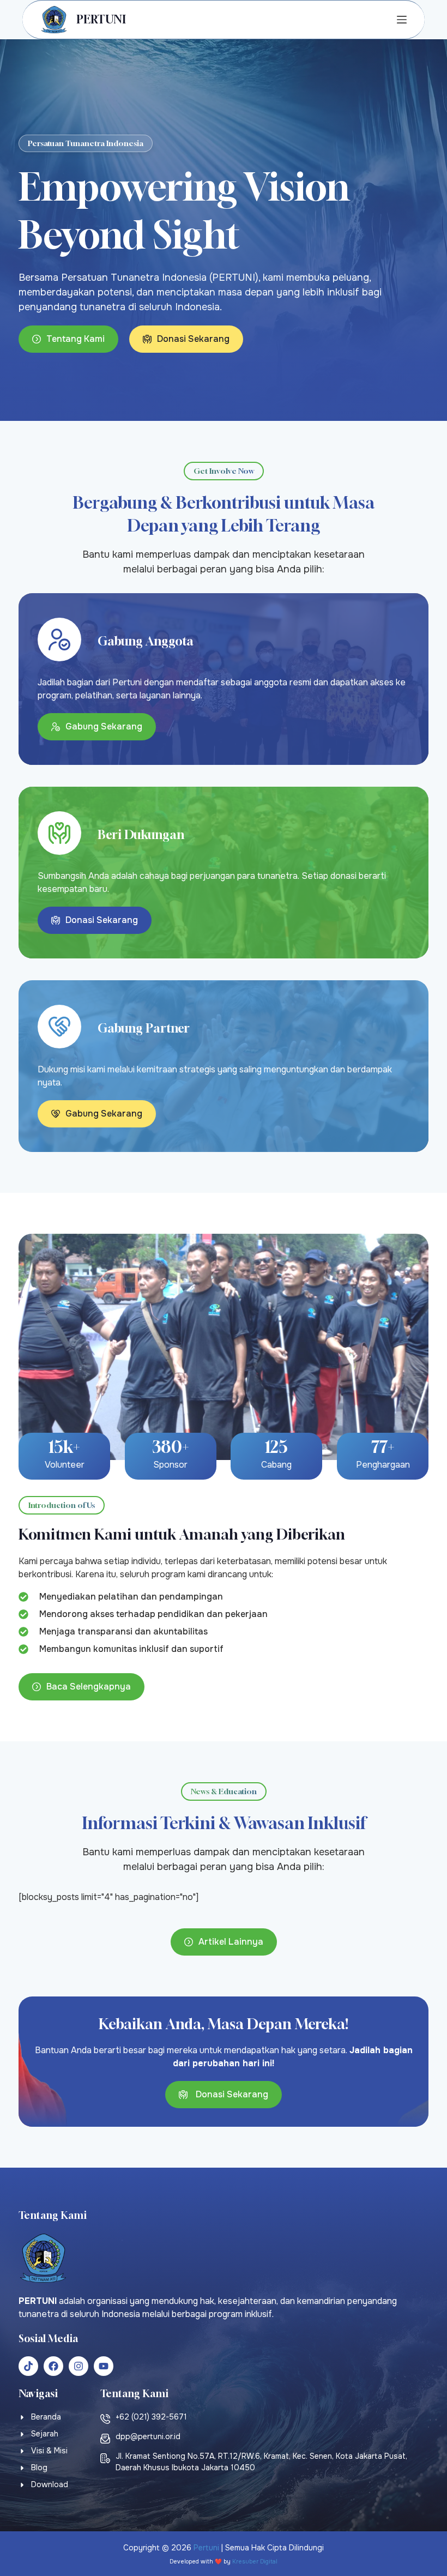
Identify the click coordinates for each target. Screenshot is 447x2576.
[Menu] (402, 20)
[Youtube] (104, 2366)
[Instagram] (78, 2366)
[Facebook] (53, 2366)
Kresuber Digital (255, 2562)
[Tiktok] (28, 2366)
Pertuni (206, 2548)
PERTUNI (101, 19)
